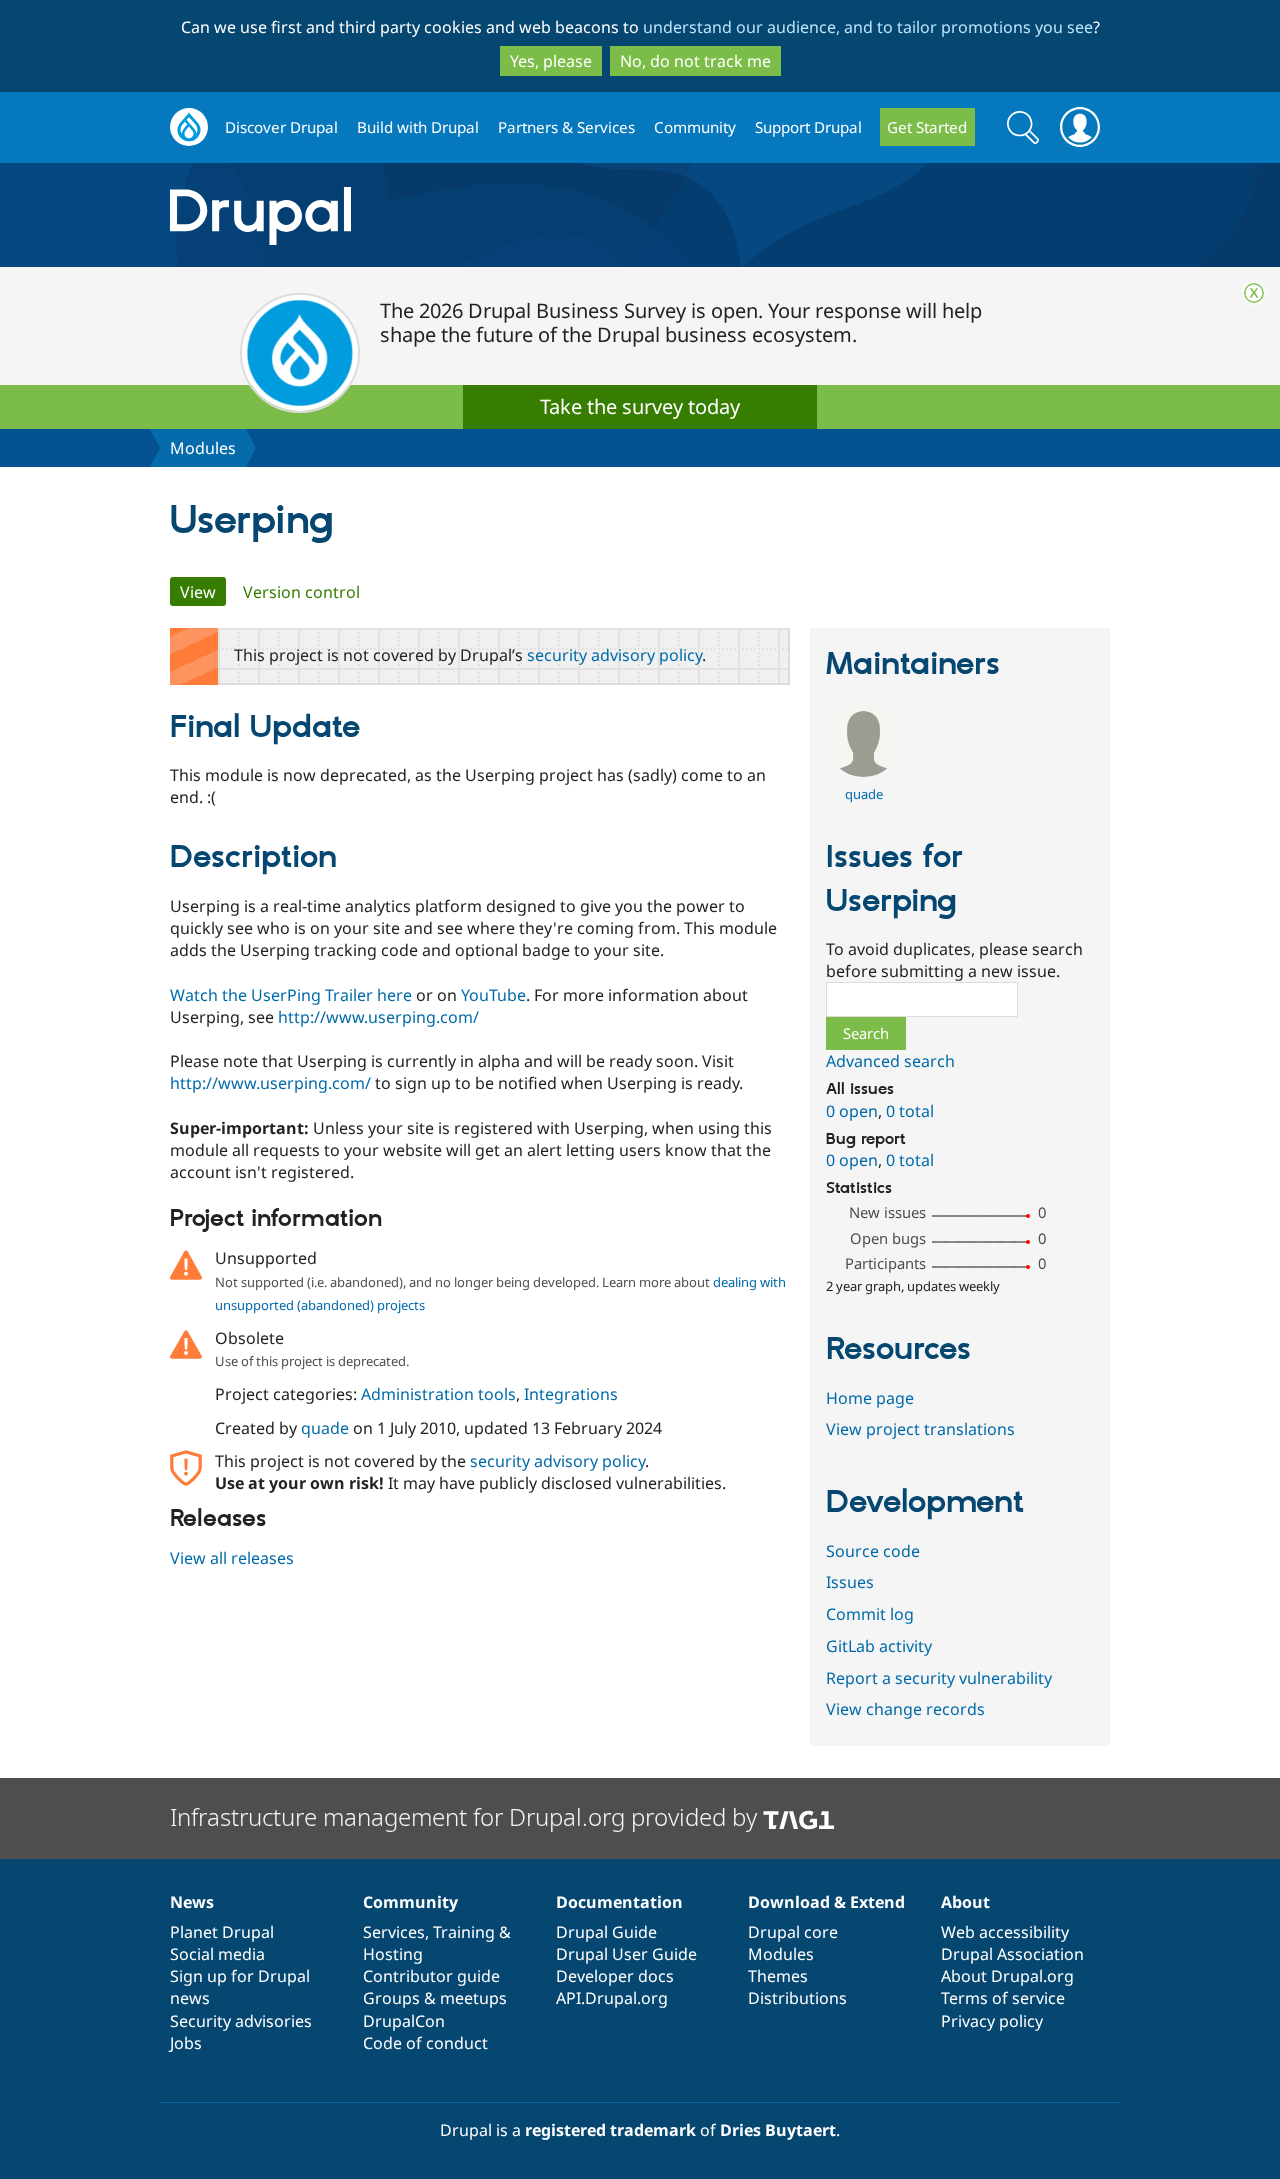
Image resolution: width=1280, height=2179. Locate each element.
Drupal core (793, 1932)
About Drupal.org (1007, 1976)
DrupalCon (404, 2021)
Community (695, 127)
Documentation (619, 1902)
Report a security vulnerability (939, 1678)
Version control (301, 592)
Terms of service (1003, 1998)
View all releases (232, 1558)
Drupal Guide (606, 1932)
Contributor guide (431, 1976)
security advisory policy (614, 655)
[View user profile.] (863, 771)
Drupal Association (1012, 1954)
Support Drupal (808, 127)
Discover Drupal (281, 127)
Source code (873, 1551)
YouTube (493, 995)
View (203, 592)
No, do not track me (695, 61)
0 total (910, 1111)
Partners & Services (566, 127)
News (192, 1902)
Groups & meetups (435, 1998)
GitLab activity (879, 1646)
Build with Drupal (418, 127)
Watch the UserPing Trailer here (291, 995)
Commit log (870, 1614)
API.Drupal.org (612, 1998)
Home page (870, 1398)
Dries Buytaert (778, 2130)
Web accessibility (1005, 1932)
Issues (850, 1582)
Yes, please (551, 61)
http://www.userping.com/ (378, 1017)
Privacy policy (992, 2021)
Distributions (797, 1998)
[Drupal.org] (439, 215)
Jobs (186, 2043)
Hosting (393, 1954)
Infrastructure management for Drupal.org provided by (466, 1816)
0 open (852, 1111)
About (965, 1902)
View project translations (920, 1429)
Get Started (927, 127)
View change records (905, 1709)
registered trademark (610, 2130)
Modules (203, 448)
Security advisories (241, 2021)
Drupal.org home (189, 127)
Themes (778, 1976)
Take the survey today (640, 406)
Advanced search (890, 1061)
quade (325, 1428)
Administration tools (438, 1394)
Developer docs (615, 1976)
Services (394, 1932)
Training (464, 1932)
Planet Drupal (222, 1932)
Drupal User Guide (626, 1954)
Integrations (571, 1394)
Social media (217, 1954)
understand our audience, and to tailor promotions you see (868, 27)
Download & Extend (826, 1902)
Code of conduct (425, 2043)
